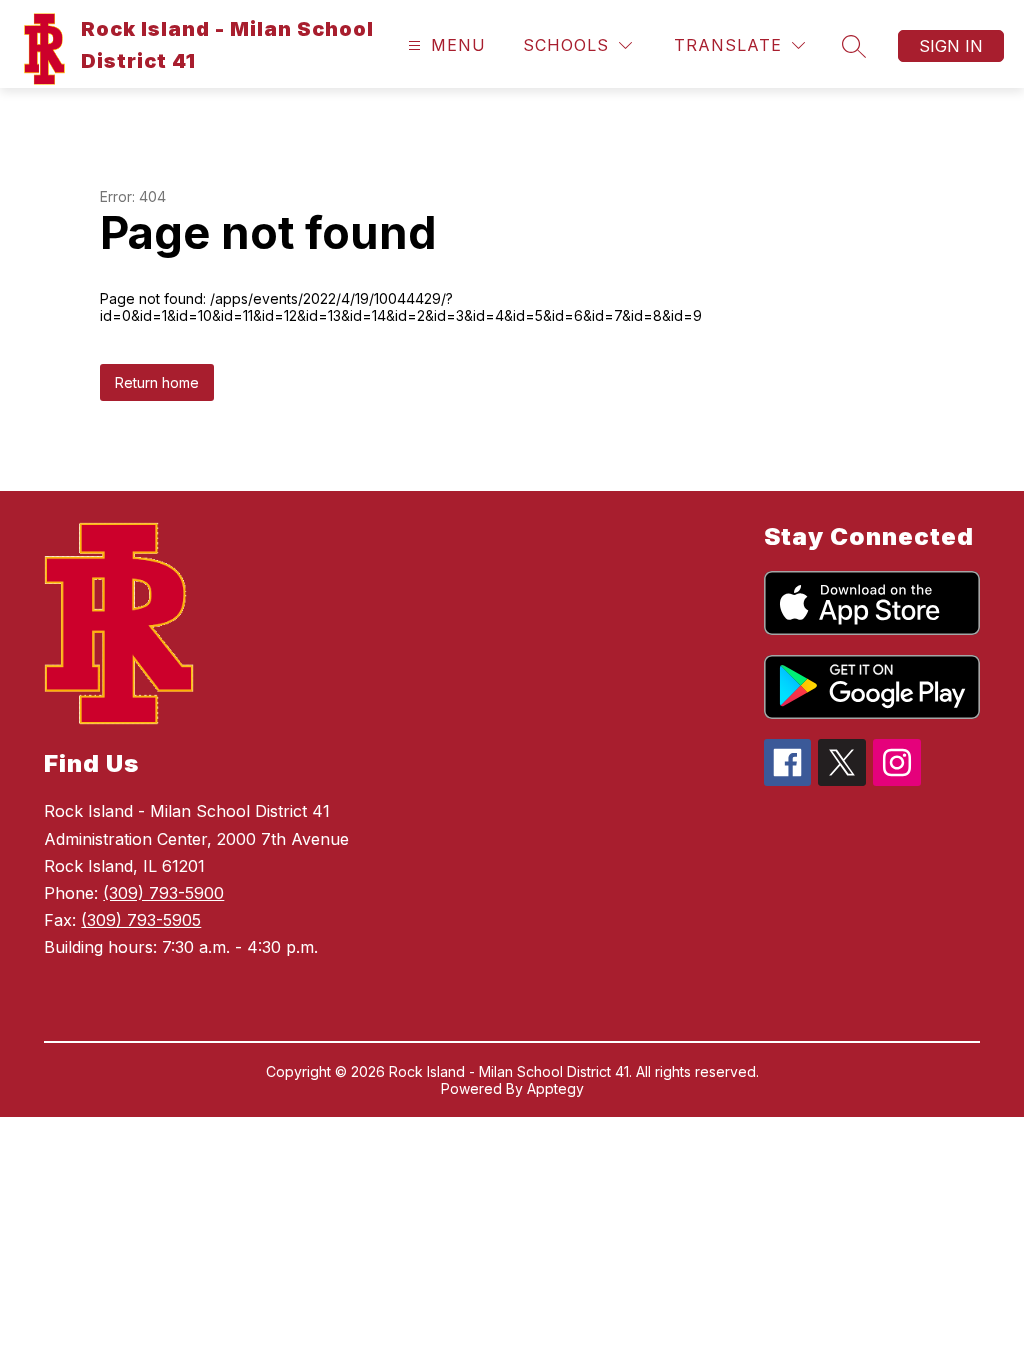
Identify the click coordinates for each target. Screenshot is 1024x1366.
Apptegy (555, 1088)
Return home (157, 382)
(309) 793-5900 (163, 893)
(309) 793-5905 (141, 920)
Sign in (951, 46)
